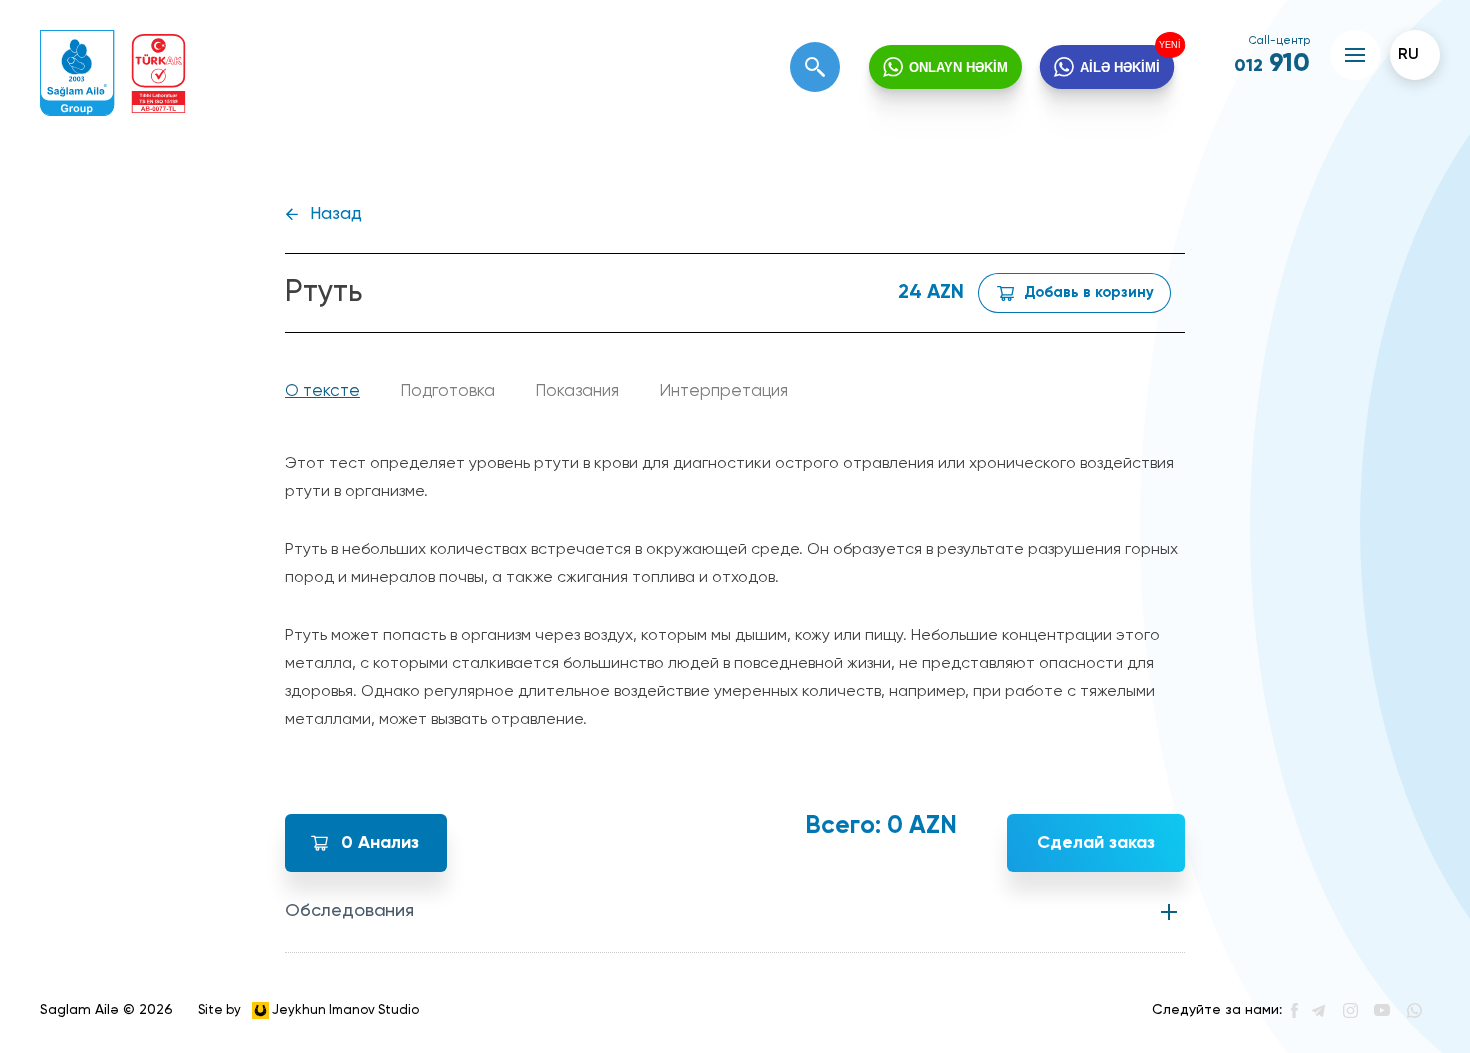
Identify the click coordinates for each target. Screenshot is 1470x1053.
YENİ (1173, 43)
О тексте (322, 391)
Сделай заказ (1096, 843)
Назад (336, 214)
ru (1408, 55)
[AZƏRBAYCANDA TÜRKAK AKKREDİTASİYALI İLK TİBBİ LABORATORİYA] (158, 73)
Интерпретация (723, 391)
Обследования (349, 911)
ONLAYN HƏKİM (958, 67)
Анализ (380, 843)
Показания (577, 391)
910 (1272, 64)
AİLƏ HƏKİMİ (1120, 67)
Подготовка (447, 391)
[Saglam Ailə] (77, 73)
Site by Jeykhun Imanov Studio (308, 1009)
